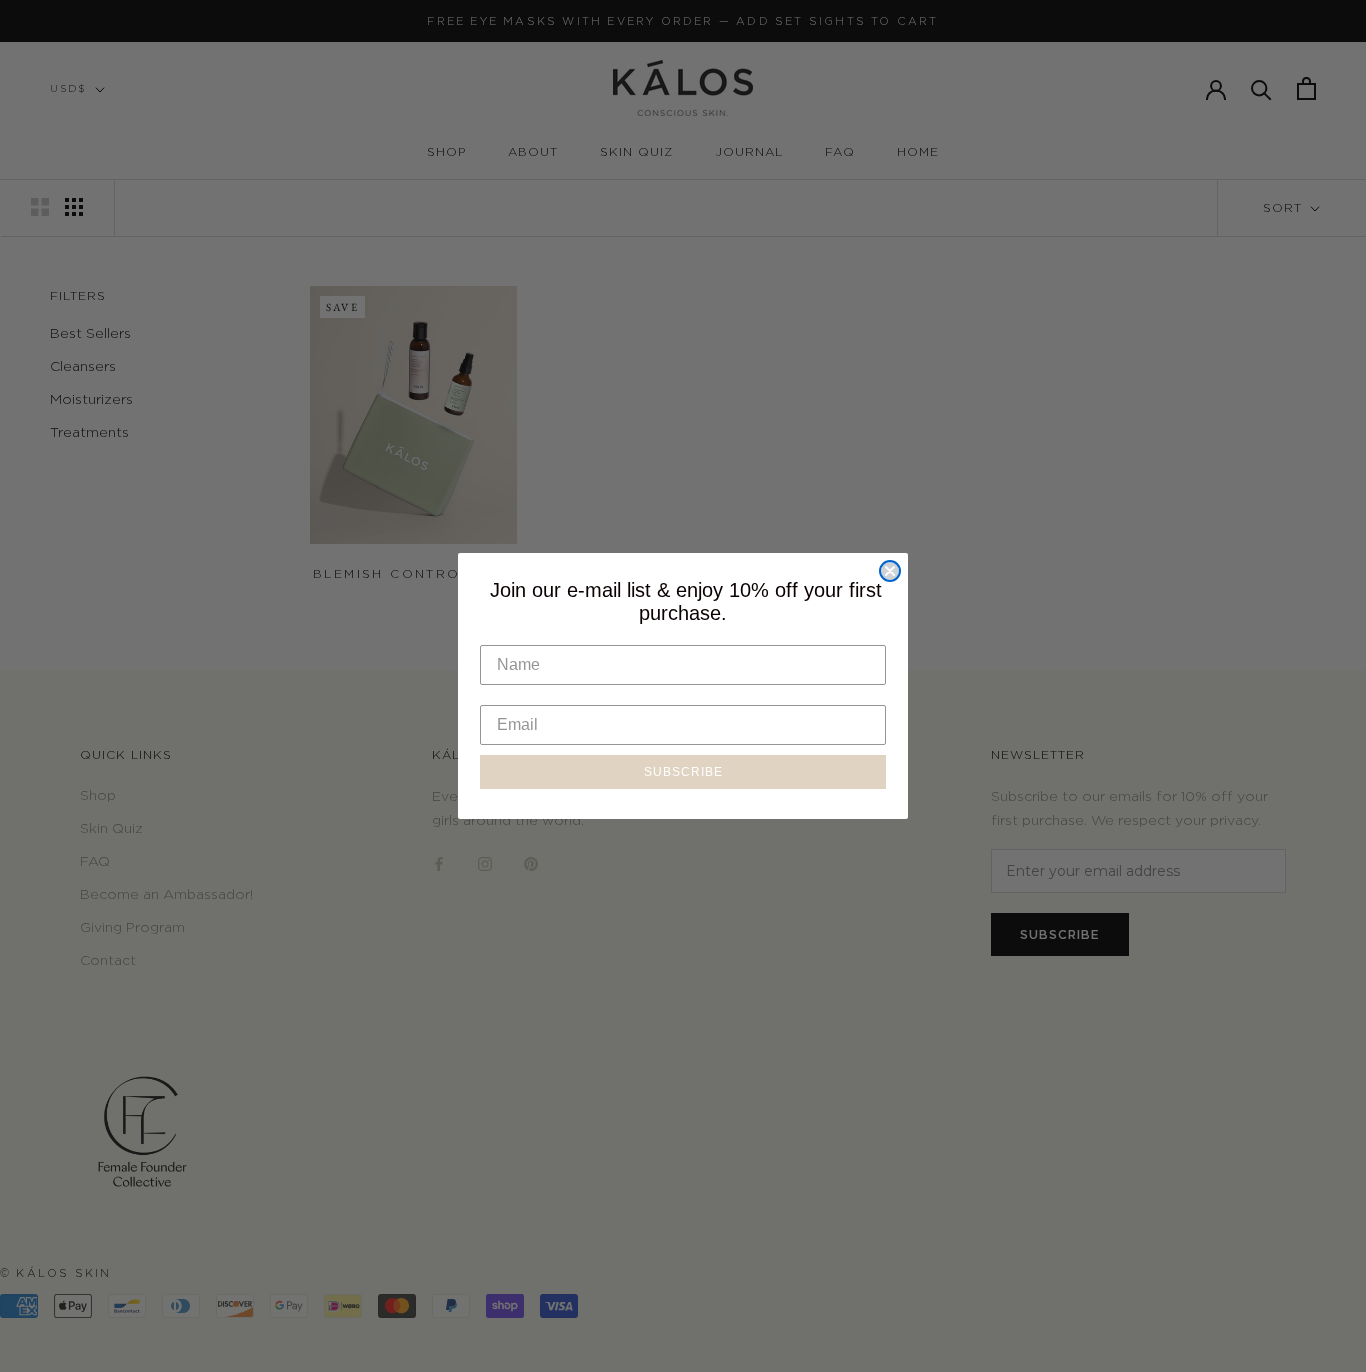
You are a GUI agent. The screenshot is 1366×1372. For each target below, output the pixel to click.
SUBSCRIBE (683, 772)
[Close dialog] (890, 571)
